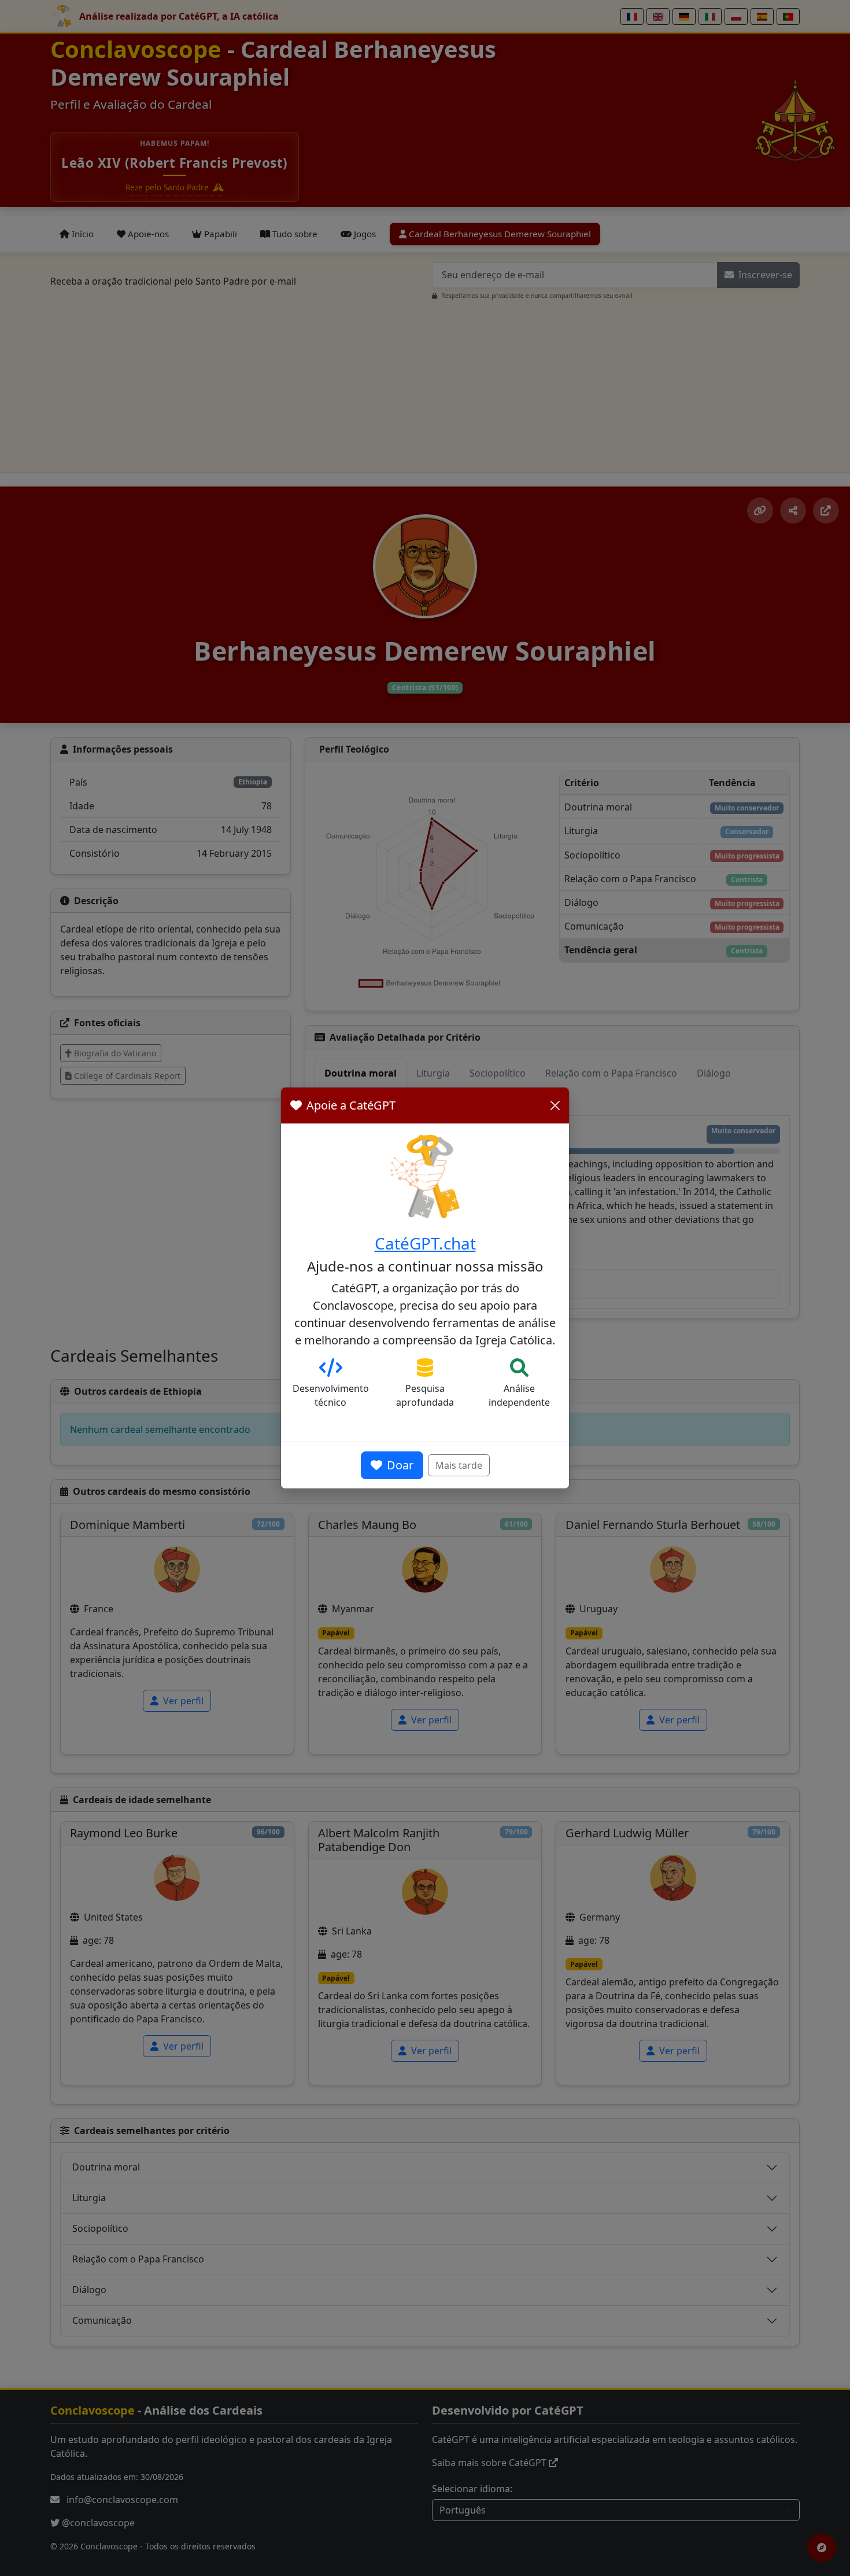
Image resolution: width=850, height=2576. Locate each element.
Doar (400, 1465)
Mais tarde (459, 1465)
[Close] (555, 1105)
